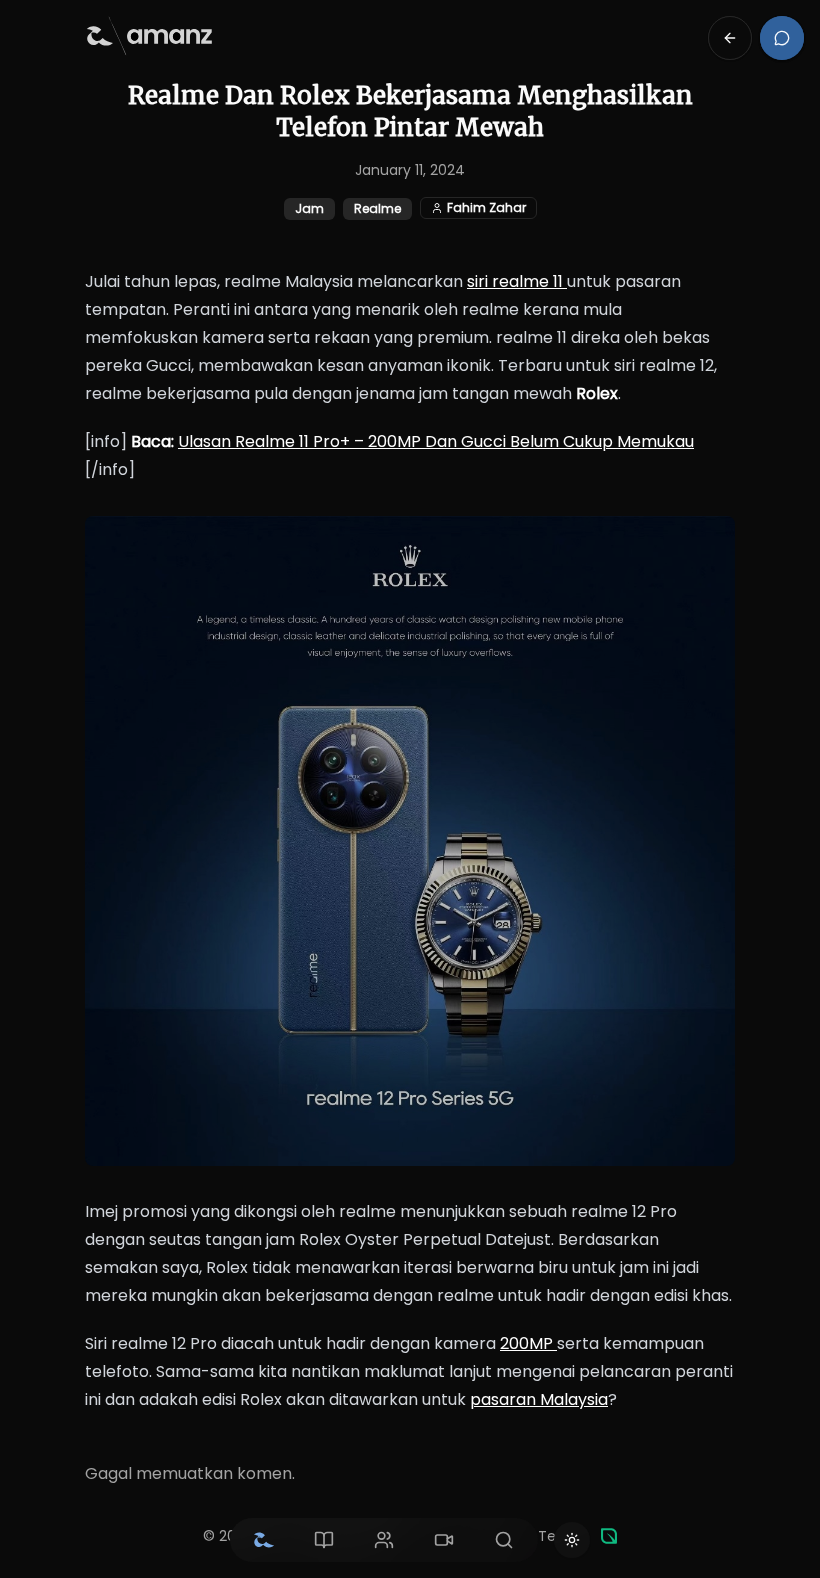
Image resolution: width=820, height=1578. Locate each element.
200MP (528, 1343)
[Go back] (730, 38)
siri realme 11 (517, 281)
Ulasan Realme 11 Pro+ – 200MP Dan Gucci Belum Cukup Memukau (436, 441)
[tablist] (384, 1540)
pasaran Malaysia (539, 1399)
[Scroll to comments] (782, 38)
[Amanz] (609, 1536)
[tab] (264, 1540)
